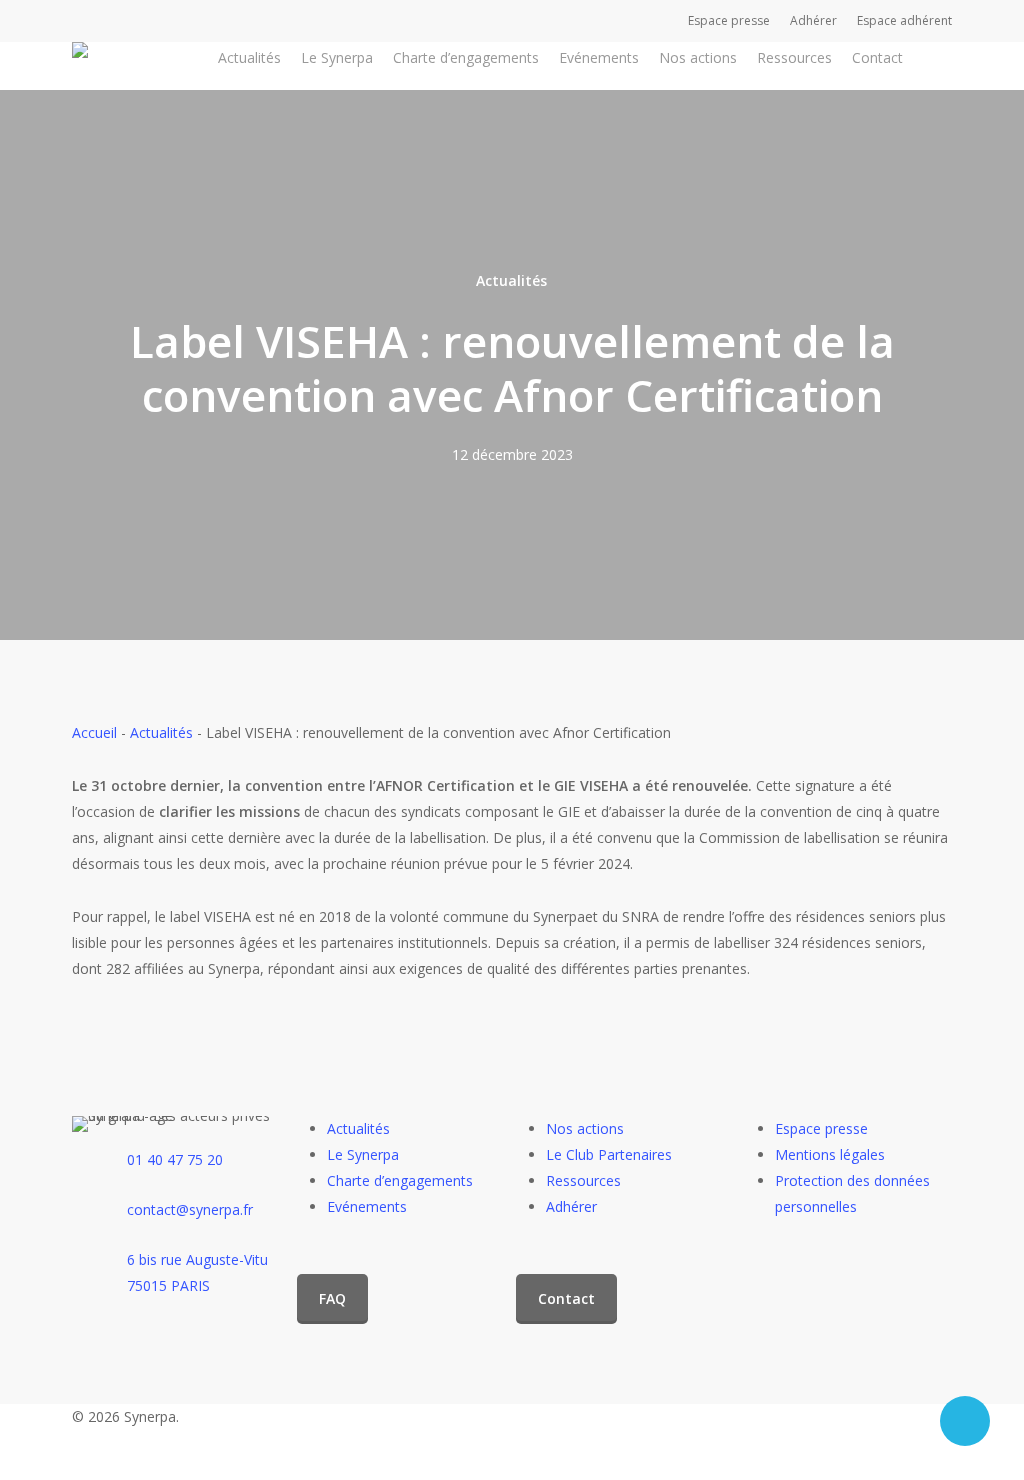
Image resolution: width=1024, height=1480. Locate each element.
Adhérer (571, 1206)
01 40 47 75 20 (175, 1159)
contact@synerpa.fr (190, 1209)
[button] (332, 1299)
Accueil (94, 732)
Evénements (367, 1206)
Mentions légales (830, 1154)
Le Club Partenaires (609, 1154)
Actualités (511, 280)
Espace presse (821, 1128)
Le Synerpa (363, 1154)
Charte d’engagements (400, 1180)
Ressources (583, 1180)
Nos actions (585, 1128)
